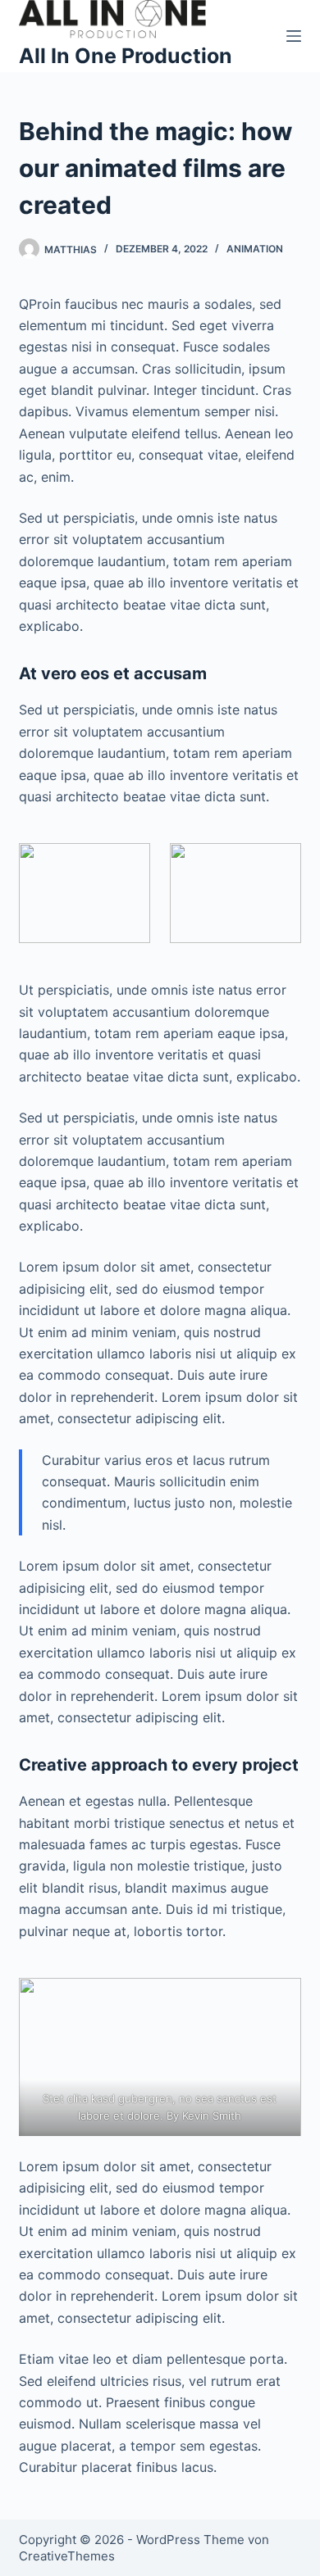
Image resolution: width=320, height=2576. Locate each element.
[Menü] (294, 36)
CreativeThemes (67, 2556)
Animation (255, 249)
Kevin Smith (213, 2116)
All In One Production (126, 56)
